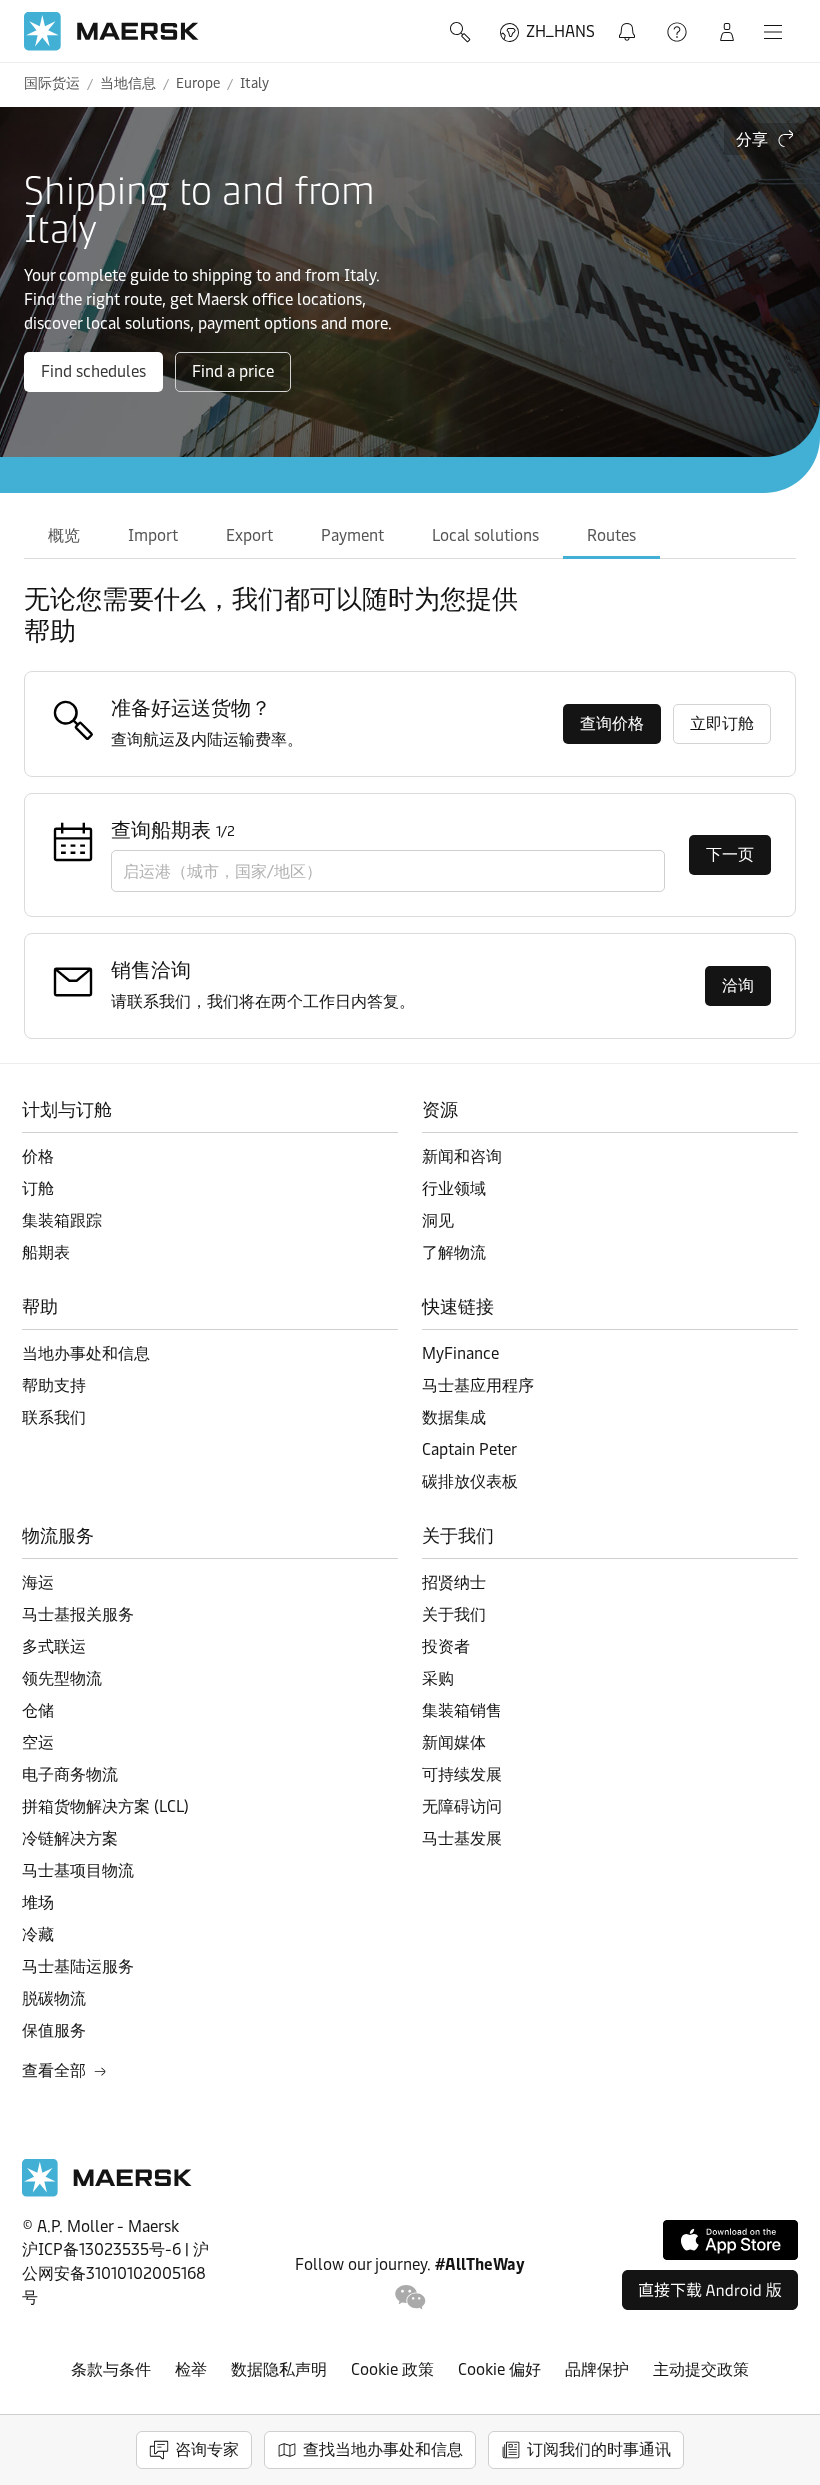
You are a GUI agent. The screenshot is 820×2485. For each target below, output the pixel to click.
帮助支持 (679, 32)
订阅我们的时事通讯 (599, 2449)
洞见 (438, 1220)
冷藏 (38, 1934)
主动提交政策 (701, 2369)
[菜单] (773, 32)
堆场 (38, 1902)
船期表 (46, 1252)
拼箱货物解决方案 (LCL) (105, 1806)
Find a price (233, 371)
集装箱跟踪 (62, 1220)
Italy (254, 83)
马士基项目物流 (78, 1870)
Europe (198, 83)
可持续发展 (462, 1774)
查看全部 (54, 2070)
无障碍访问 (462, 1806)
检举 (191, 2369)
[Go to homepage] (111, 31)
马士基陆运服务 (78, 1966)
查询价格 (612, 723)
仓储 (38, 1710)
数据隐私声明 (279, 2369)
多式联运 (54, 1646)
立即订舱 (722, 723)
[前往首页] (107, 2191)
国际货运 (52, 83)
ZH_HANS (560, 31)
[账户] (727, 32)
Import (153, 535)
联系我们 (54, 1417)
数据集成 (454, 1417)
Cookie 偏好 (499, 2369)
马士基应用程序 (478, 1385)
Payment (352, 535)
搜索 (462, 32)
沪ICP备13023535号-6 (101, 2249)
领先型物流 (62, 1678)
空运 (38, 1742)
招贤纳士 (454, 1582)
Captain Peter (469, 1449)
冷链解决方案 (70, 1838)
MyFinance (460, 1353)
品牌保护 (597, 2369)
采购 (438, 1678)
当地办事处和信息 (86, 1353)
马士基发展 (462, 1838)
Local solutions (485, 535)
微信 (410, 2297)
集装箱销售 (462, 1710)
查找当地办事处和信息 (383, 2449)
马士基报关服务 (78, 1614)
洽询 (738, 985)
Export (249, 535)
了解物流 (454, 1252)
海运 (38, 1582)
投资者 (446, 1646)
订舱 (38, 1188)
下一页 (730, 854)
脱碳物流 (54, 1998)
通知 (631, 20)
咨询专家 (207, 2449)
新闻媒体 (454, 1742)
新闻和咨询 (462, 1156)
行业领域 (454, 1188)
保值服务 (54, 2030)
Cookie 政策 (392, 2369)
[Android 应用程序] (710, 2290)
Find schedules (93, 371)
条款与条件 (111, 2369)
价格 (38, 1156)
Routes (611, 535)
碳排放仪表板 (470, 1481)
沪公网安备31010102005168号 (115, 2273)
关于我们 (454, 1614)
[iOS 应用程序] (730, 2240)
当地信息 (128, 83)
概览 (64, 535)
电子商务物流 (70, 1774)
